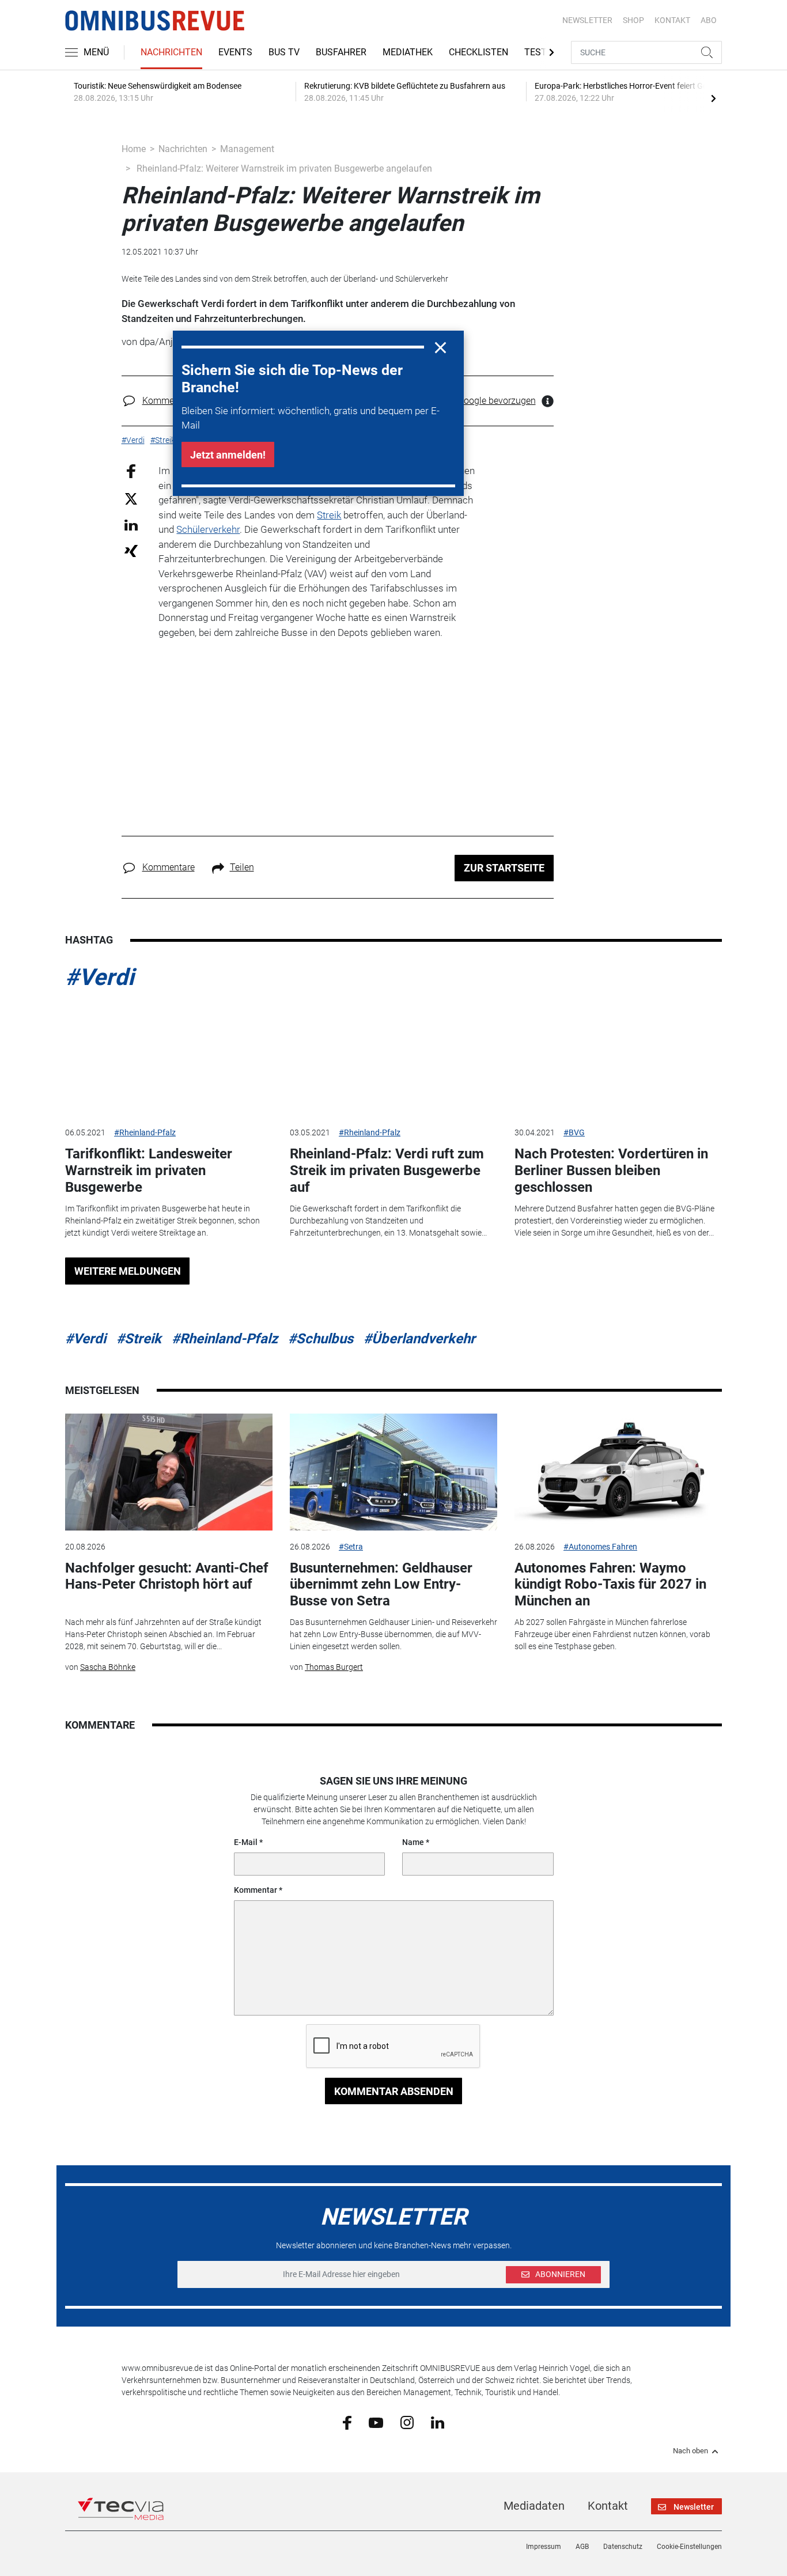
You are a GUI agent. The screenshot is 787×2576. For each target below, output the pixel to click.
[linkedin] (438, 2422)
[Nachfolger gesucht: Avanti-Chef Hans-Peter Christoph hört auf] (169, 1472)
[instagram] (407, 2422)
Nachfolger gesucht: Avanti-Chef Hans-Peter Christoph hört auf (167, 1576)
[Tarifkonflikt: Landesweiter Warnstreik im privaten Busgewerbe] (169, 1058)
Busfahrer (341, 52)
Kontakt (608, 2506)
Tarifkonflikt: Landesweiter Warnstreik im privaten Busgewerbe (149, 1170)
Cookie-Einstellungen (689, 2547)
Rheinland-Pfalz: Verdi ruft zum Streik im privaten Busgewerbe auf (387, 1170)
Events (235, 52)
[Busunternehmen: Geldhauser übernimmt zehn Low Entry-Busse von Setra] (393, 1472)
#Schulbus (321, 1339)
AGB (582, 2547)
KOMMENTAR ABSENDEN (394, 2091)
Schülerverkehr (208, 529)
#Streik (139, 1339)
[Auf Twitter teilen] (131, 498)
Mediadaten (534, 2506)
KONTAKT (672, 20)
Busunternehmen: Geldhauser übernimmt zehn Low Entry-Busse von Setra (381, 1585)
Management (247, 149)
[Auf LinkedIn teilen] (131, 524)
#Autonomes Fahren (600, 1547)
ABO (709, 20)
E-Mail (246, 1842)
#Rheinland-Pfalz (145, 1132)
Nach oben (690, 2451)
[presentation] (713, 98)
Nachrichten (171, 52)
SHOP (633, 20)
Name (413, 1842)
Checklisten (478, 52)
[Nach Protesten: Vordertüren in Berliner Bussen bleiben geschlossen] (618, 1058)
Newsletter (587, 20)
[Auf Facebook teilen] (131, 471)
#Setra (351, 1547)
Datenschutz (623, 2547)
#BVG (574, 1132)
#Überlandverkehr (419, 1339)
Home (134, 149)
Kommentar (256, 1890)
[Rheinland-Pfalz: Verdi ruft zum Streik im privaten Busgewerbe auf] (393, 1058)
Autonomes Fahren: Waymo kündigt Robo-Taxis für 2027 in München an (610, 1585)
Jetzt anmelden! (228, 455)
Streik (329, 515)
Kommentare (169, 401)
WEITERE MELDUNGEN (128, 1271)
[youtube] (376, 2422)
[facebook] (347, 2422)
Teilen (242, 867)
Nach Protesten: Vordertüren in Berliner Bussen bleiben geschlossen (611, 1170)
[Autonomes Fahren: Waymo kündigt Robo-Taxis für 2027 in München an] (618, 1472)
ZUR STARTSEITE (504, 868)
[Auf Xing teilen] (131, 550)
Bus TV (284, 52)
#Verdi (100, 977)
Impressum (544, 2547)
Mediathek (408, 52)
